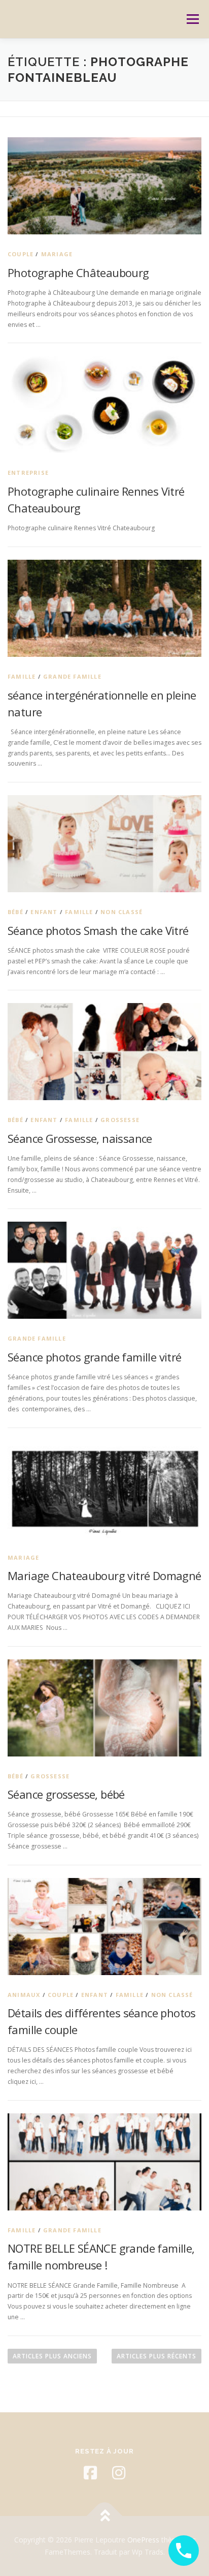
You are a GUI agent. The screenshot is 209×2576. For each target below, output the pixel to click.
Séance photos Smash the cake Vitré (98, 930)
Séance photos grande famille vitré (95, 1357)
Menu (192, 19)
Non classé (121, 912)
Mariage (57, 254)
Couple (21, 254)
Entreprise (28, 473)
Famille (22, 676)
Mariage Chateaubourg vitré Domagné (104, 1575)
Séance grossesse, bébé (66, 1794)
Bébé (15, 912)
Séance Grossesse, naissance (80, 1138)
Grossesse (120, 1120)
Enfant (44, 912)
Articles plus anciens (52, 2356)
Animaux (24, 1995)
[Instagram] (119, 2473)
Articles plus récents (156, 2356)
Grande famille (72, 676)
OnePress (143, 2540)
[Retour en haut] (105, 2516)
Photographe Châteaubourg (78, 272)
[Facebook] (90, 2473)
